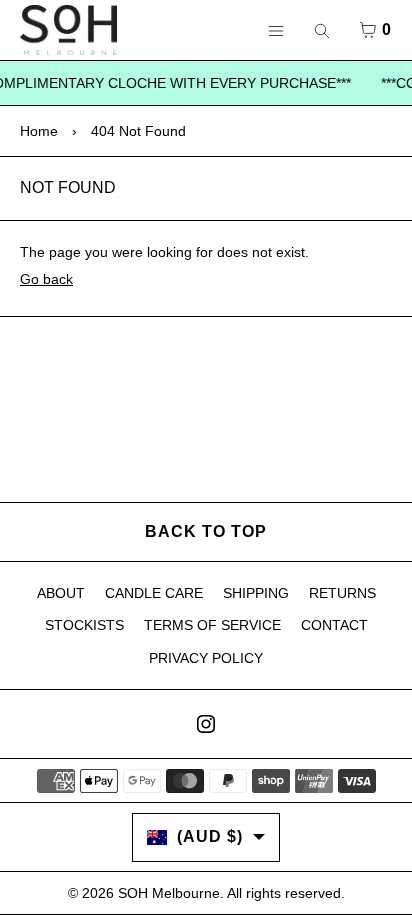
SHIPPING (256, 593)
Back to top (206, 531)
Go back (46, 279)
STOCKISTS (84, 625)
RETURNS (342, 593)
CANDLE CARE (154, 593)
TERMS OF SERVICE (212, 625)
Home (39, 131)
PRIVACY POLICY (206, 658)
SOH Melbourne (169, 893)
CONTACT (334, 625)
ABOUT (61, 593)
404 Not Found (138, 131)
